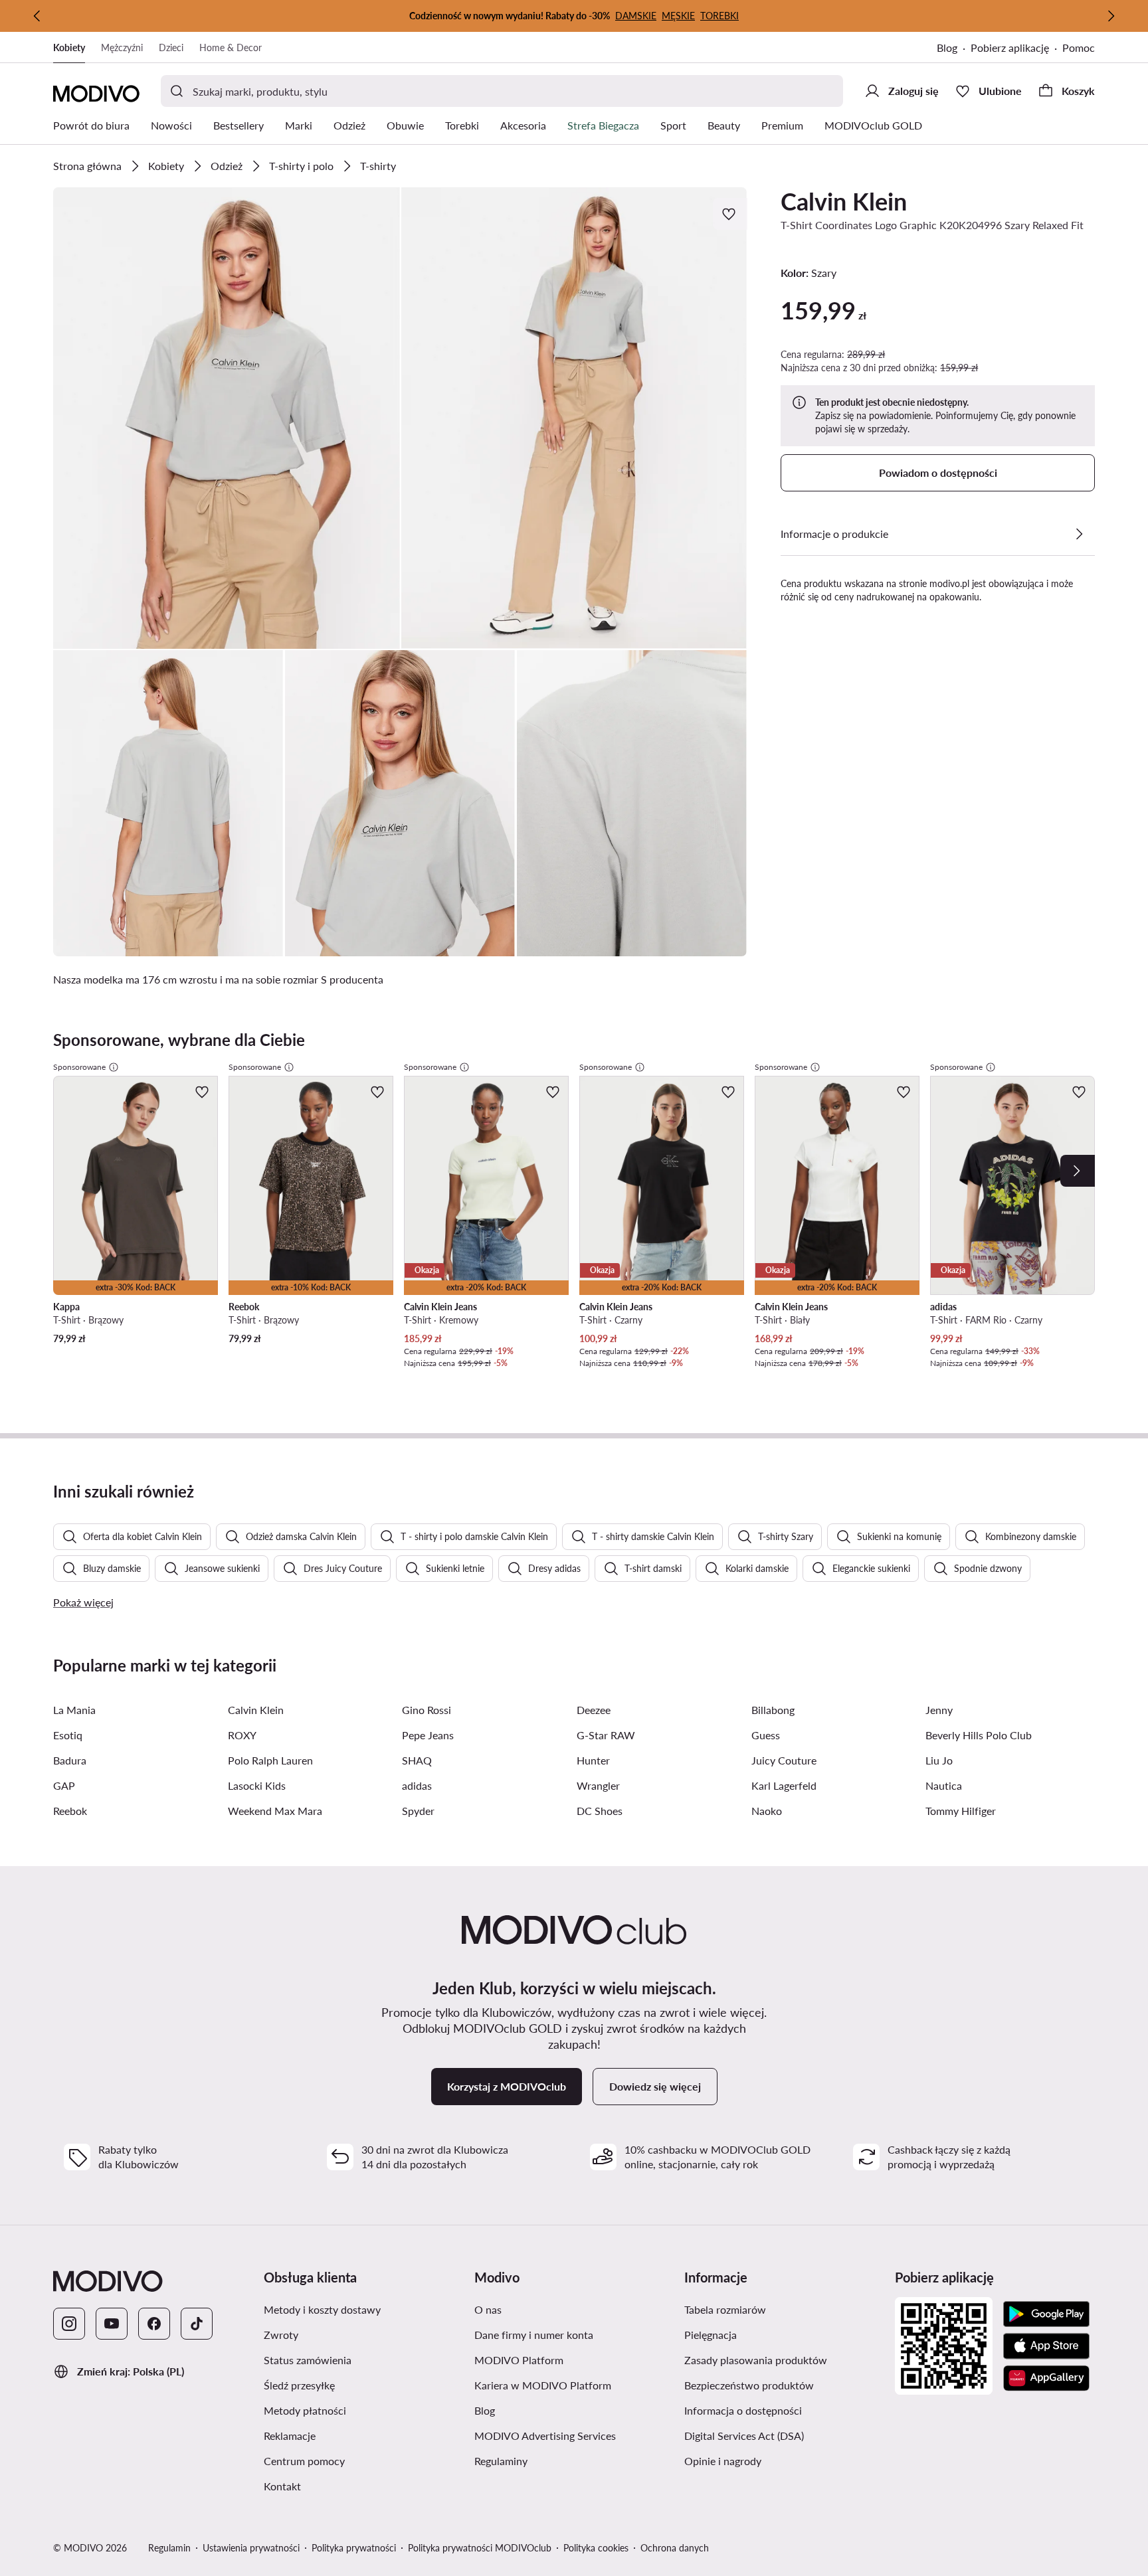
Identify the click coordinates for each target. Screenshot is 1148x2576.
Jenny (939, 1710)
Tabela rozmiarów (784, 2309)
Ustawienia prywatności (251, 2548)
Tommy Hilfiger (961, 1811)
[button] (227, 418)
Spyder (418, 1811)
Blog (954, 49)
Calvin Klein (844, 201)
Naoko (767, 1811)
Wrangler (598, 1785)
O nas (551, 2309)
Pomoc (1079, 47)
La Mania (74, 1710)
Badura (70, 1760)
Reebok (70, 1811)
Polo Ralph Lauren (270, 1760)
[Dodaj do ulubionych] (730, 214)
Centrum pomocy (364, 2460)
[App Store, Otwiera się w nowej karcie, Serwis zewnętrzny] (1046, 2346)
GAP (64, 1785)
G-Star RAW (606, 1735)
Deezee (594, 1710)
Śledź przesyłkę (362, 2385)
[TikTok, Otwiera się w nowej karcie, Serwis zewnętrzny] (197, 2324)
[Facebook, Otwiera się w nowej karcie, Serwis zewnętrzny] (154, 2324)
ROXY (242, 1735)
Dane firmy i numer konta (574, 2334)
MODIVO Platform (574, 2360)
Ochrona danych (675, 2548)
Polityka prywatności (354, 2548)
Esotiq (68, 1735)
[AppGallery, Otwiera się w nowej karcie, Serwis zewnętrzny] (1046, 2378)
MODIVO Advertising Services (574, 2435)
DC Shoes (600, 1811)
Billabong (773, 1710)
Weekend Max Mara (275, 1811)
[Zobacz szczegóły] (1079, 534)
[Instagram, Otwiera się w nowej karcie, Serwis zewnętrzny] (69, 2324)
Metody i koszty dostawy (364, 2309)
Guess (766, 1735)
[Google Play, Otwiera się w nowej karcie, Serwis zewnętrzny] (1046, 2314)
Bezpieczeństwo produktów (784, 2385)
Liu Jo (939, 1760)
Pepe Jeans (428, 1735)
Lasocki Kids (257, 1785)
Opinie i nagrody (784, 2460)
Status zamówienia (364, 2360)
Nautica (944, 1785)
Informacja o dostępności (784, 2410)
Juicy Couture (784, 1760)
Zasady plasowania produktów (784, 2360)
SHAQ (417, 1760)
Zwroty (344, 2334)
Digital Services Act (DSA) (784, 2435)
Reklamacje (353, 2435)
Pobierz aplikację (1016, 49)
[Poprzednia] (37, 16)
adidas (417, 1785)
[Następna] (1111, 16)
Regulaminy (564, 2460)
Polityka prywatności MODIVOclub (480, 2548)
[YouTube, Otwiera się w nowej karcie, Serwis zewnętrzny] (112, 2324)
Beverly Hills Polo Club (979, 1735)
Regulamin (169, 2548)
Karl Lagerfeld (784, 1785)
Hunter (593, 1760)
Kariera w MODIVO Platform (574, 2385)
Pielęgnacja (774, 2334)
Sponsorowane (79, 1067)
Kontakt (345, 2486)
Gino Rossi (427, 1710)
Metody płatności (364, 2410)
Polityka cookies (596, 2548)
